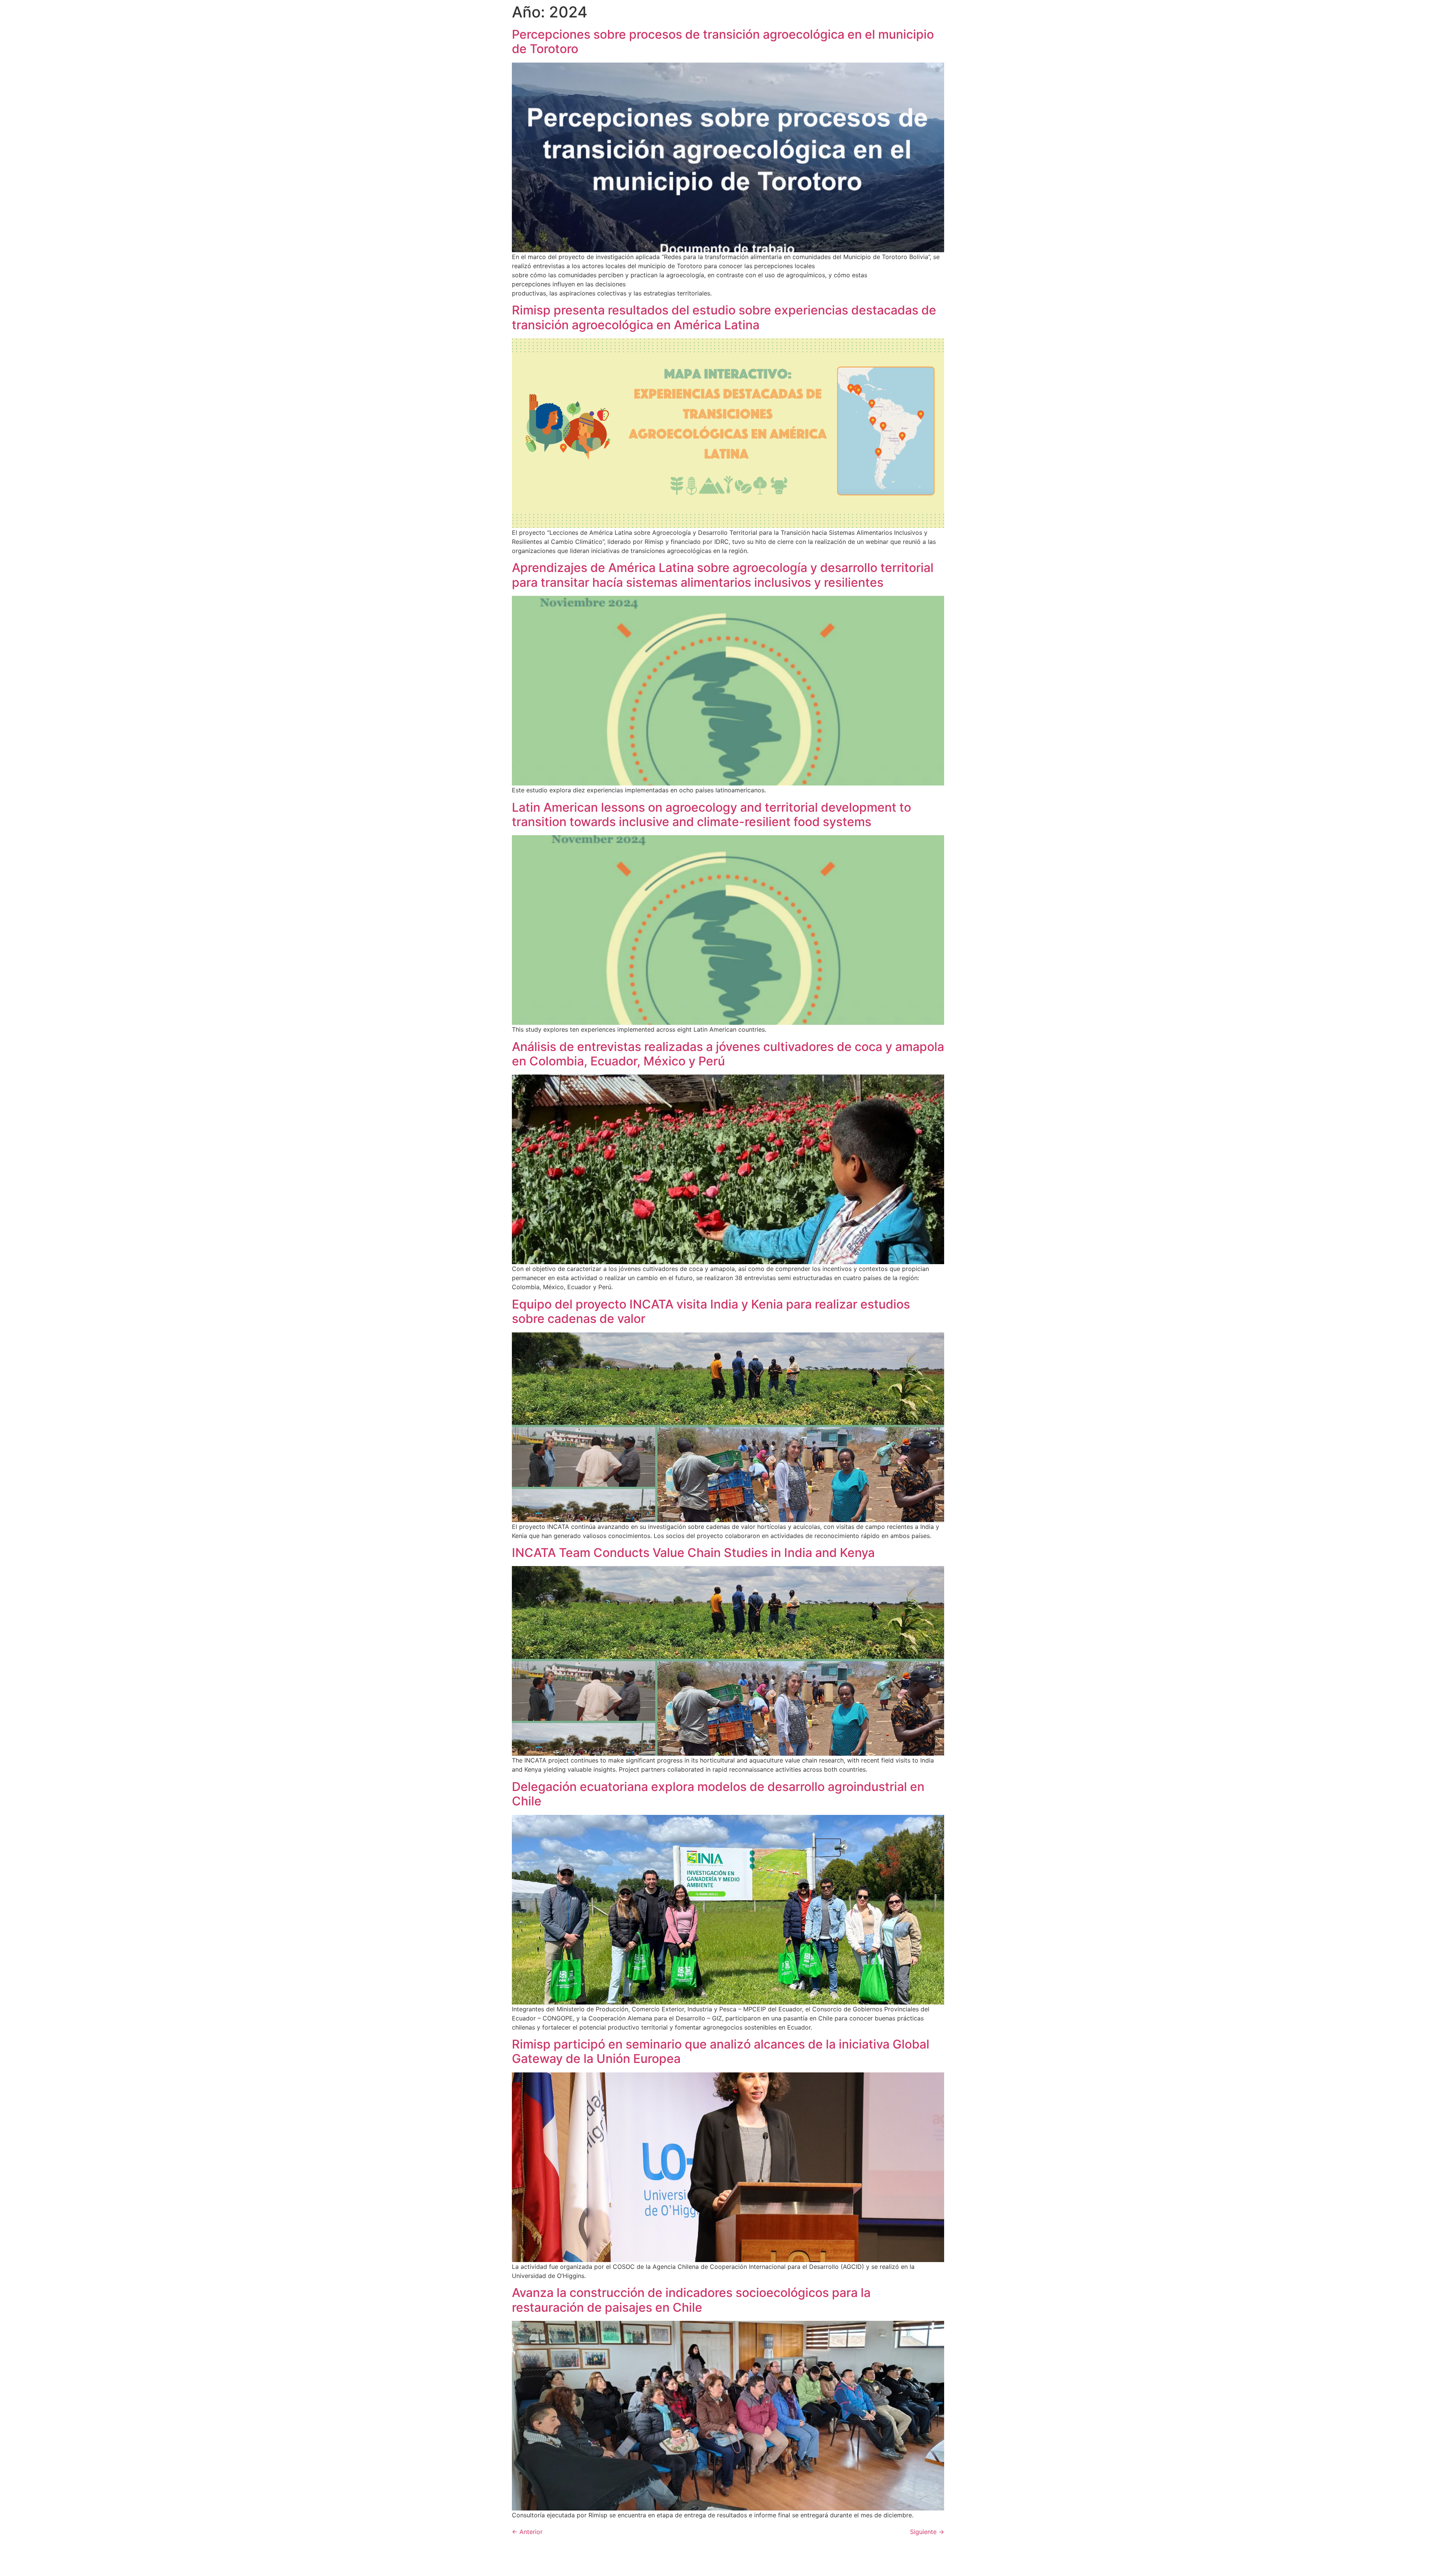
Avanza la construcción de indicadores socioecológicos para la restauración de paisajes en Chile (691, 2300)
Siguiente (927, 2532)
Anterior (527, 2532)
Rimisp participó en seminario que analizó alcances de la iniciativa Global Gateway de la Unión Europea (721, 2051)
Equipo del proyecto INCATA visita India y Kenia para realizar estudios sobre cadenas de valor (711, 1311)
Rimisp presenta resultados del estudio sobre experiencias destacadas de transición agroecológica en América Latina (724, 317)
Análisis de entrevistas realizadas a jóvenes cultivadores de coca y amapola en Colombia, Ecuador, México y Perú (728, 1054)
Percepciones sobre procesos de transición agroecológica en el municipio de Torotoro (723, 42)
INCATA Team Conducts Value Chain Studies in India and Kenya (693, 1553)
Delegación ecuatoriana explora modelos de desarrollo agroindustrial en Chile (718, 1794)
